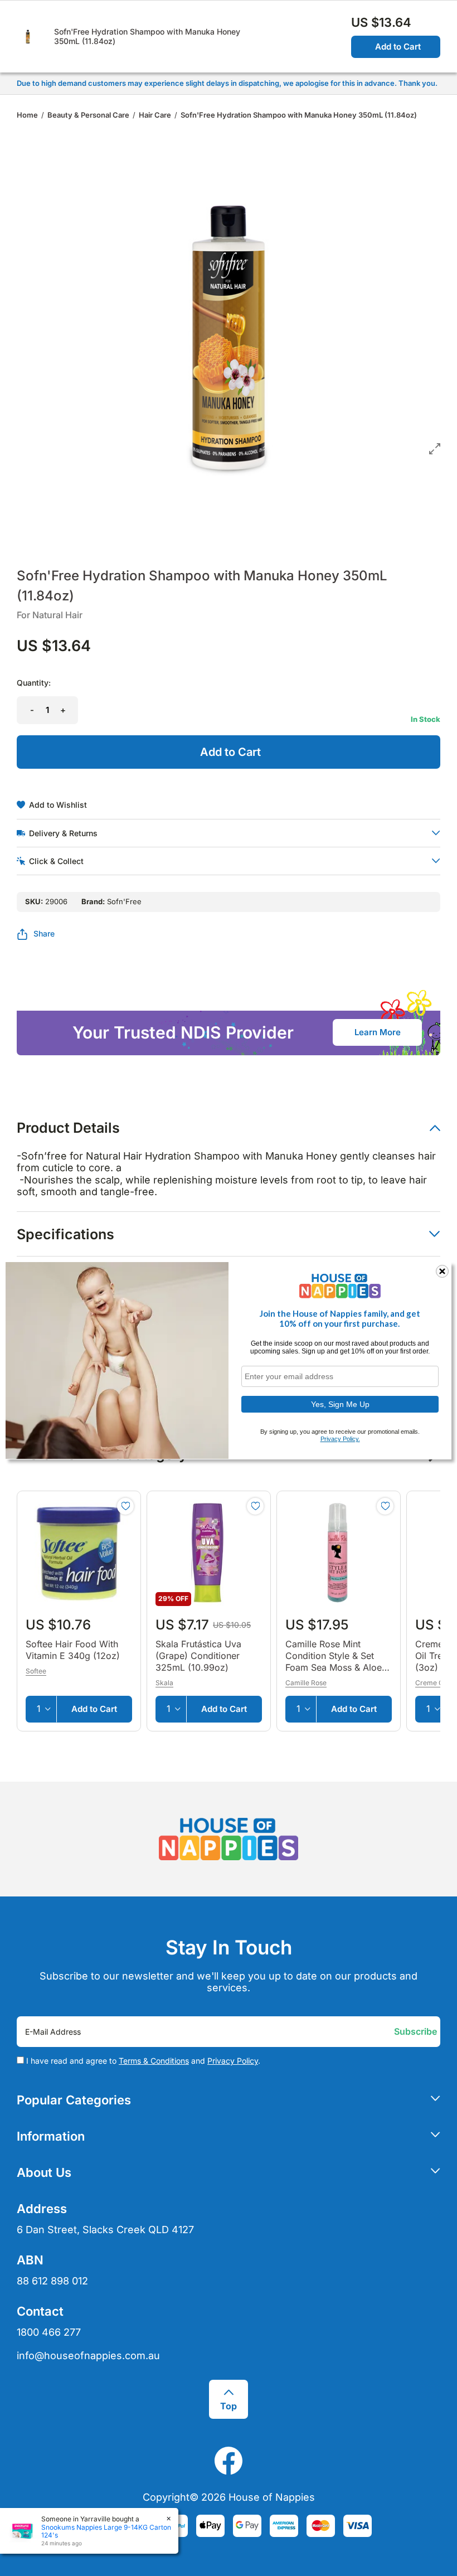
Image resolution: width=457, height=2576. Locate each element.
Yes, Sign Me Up (340, 1404)
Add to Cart (398, 47)
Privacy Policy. (340, 1439)
